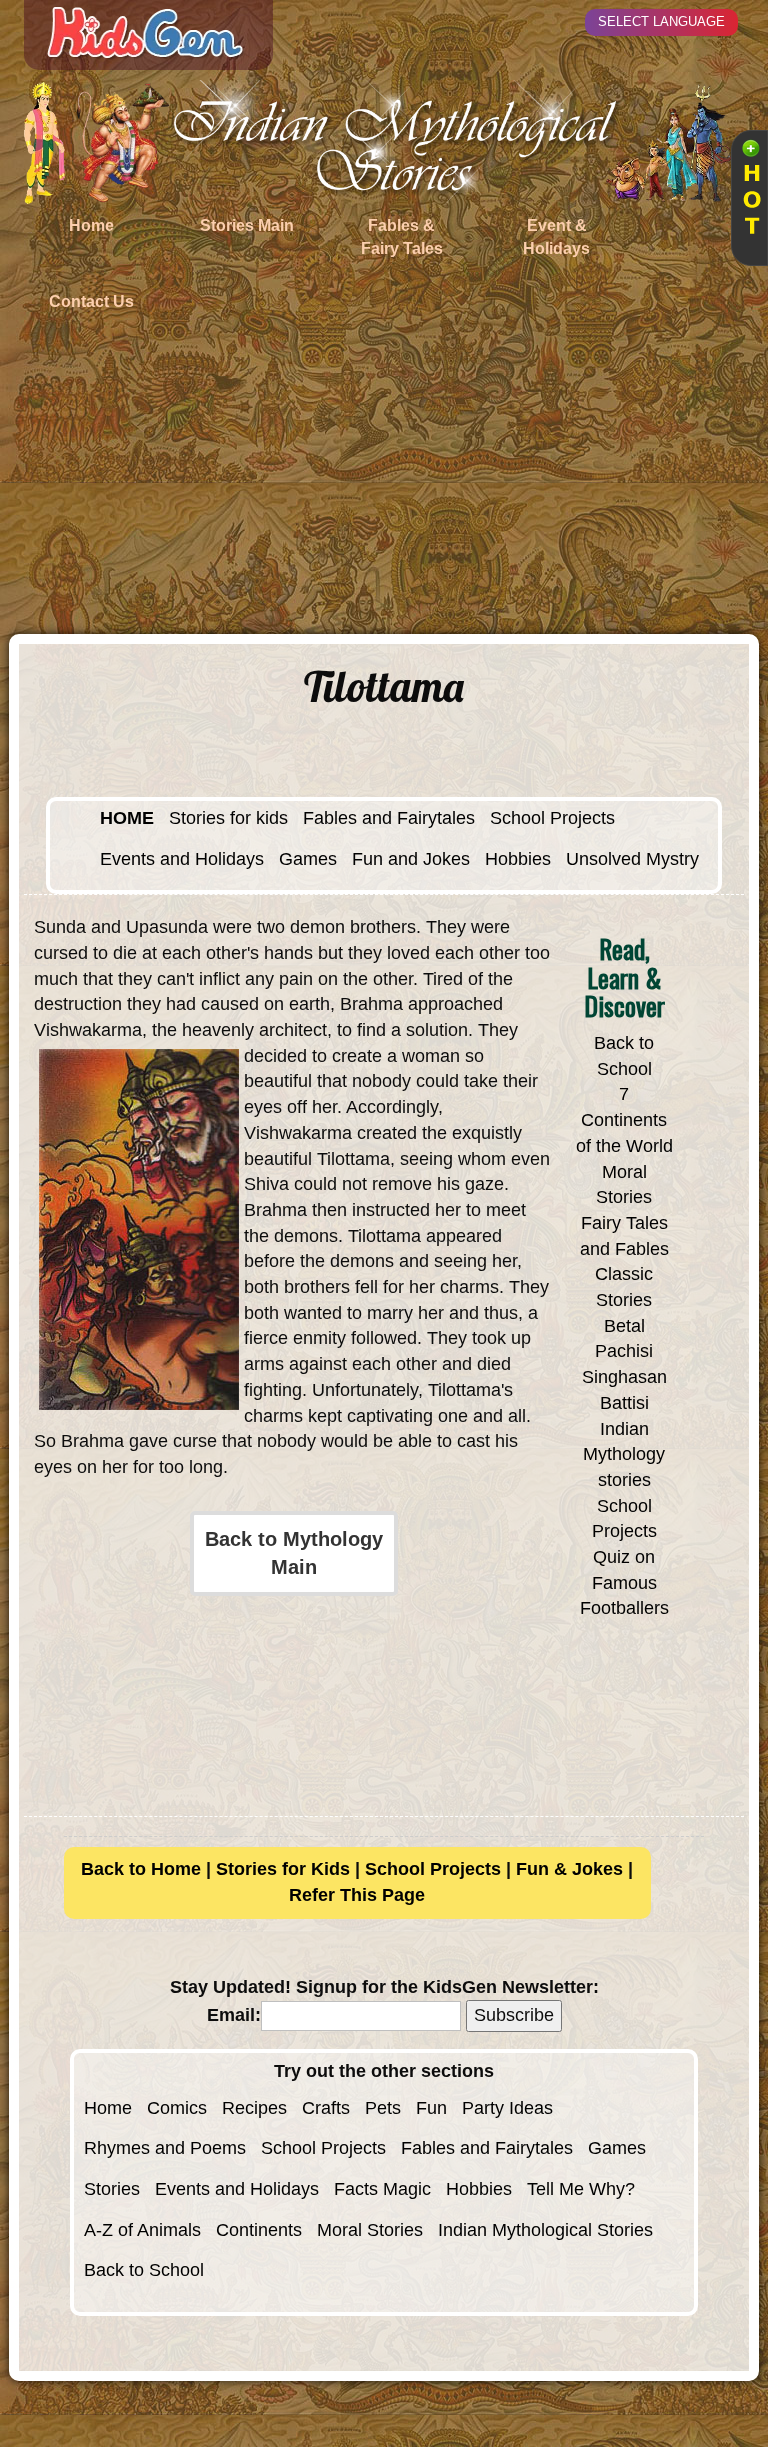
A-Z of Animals (142, 2230)
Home (108, 2108)
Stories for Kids (283, 1869)
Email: (234, 2015)
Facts (356, 2189)
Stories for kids (228, 818)
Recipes (254, 2108)
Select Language (661, 21)
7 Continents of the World (624, 1119)
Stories (112, 2189)
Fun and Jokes (411, 859)
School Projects (552, 818)
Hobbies (518, 859)
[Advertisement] (384, 484)
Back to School (144, 2270)
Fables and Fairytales (389, 818)
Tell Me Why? (581, 2189)
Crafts (326, 2108)
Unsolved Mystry (632, 859)
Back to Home (141, 1869)
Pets (383, 2108)
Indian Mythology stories (624, 1454)
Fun (431, 2108)
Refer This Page (357, 1895)
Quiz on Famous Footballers (624, 1582)
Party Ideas (507, 2108)
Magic (407, 2189)
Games (308, 859)
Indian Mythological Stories (545, 2230)
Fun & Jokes (569, 1869)
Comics (177, 2108)
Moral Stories (370, 2230)
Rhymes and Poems (165, 2148)
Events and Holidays (182, 859)
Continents (259, 2230)
